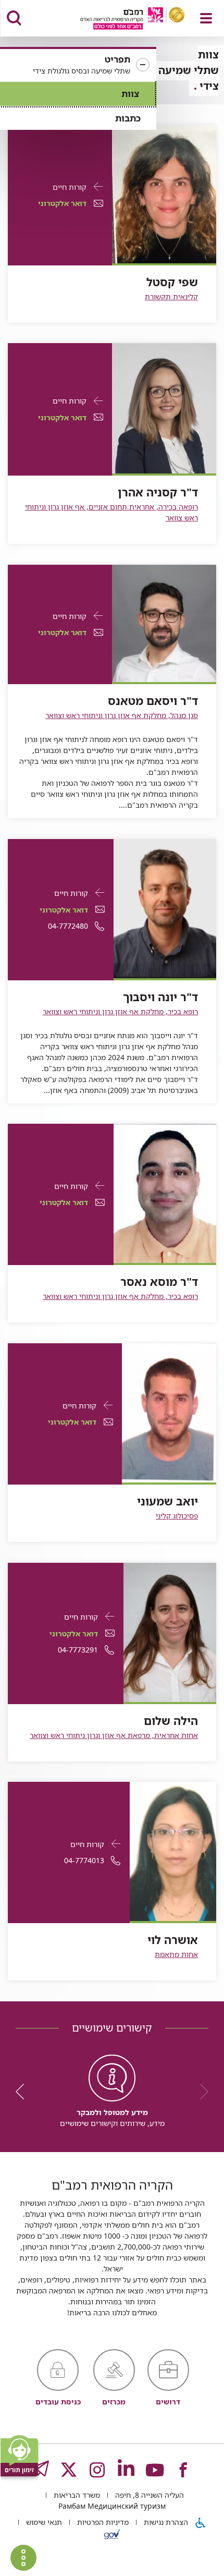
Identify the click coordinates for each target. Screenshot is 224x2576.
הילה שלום (171, 1721)
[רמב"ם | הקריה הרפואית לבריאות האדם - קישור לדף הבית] (120, 20)
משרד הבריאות (76, 2495)
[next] (23, 2092)
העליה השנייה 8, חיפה (148, 2495)
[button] (78, 65)
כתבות (128, 118)
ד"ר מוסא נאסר (159, 1282)
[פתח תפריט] (206, 18)
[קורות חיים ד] (164, 408)
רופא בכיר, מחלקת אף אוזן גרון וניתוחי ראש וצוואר (120, 1011)
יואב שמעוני (167, 1501)
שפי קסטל (172, 282)
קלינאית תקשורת (171, 296)
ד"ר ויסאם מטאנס (153, 701)
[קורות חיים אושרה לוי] (173, 1850)
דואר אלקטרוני (62, 203)
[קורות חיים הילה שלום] (170, 1631)
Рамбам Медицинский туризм (112, 2506)
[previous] (201, 2092)
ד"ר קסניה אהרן (158, 492)
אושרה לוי (173, 1940)
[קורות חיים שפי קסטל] (164, 193)
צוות (130, 94)
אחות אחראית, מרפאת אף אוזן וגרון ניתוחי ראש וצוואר (114, 1735)
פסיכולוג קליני (177, 1516)
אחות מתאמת (176, 1954)
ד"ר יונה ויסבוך (160, 997)
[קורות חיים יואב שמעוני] (169, 1412)
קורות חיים (70, 187)
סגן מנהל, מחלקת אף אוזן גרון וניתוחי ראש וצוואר (122, 715)
